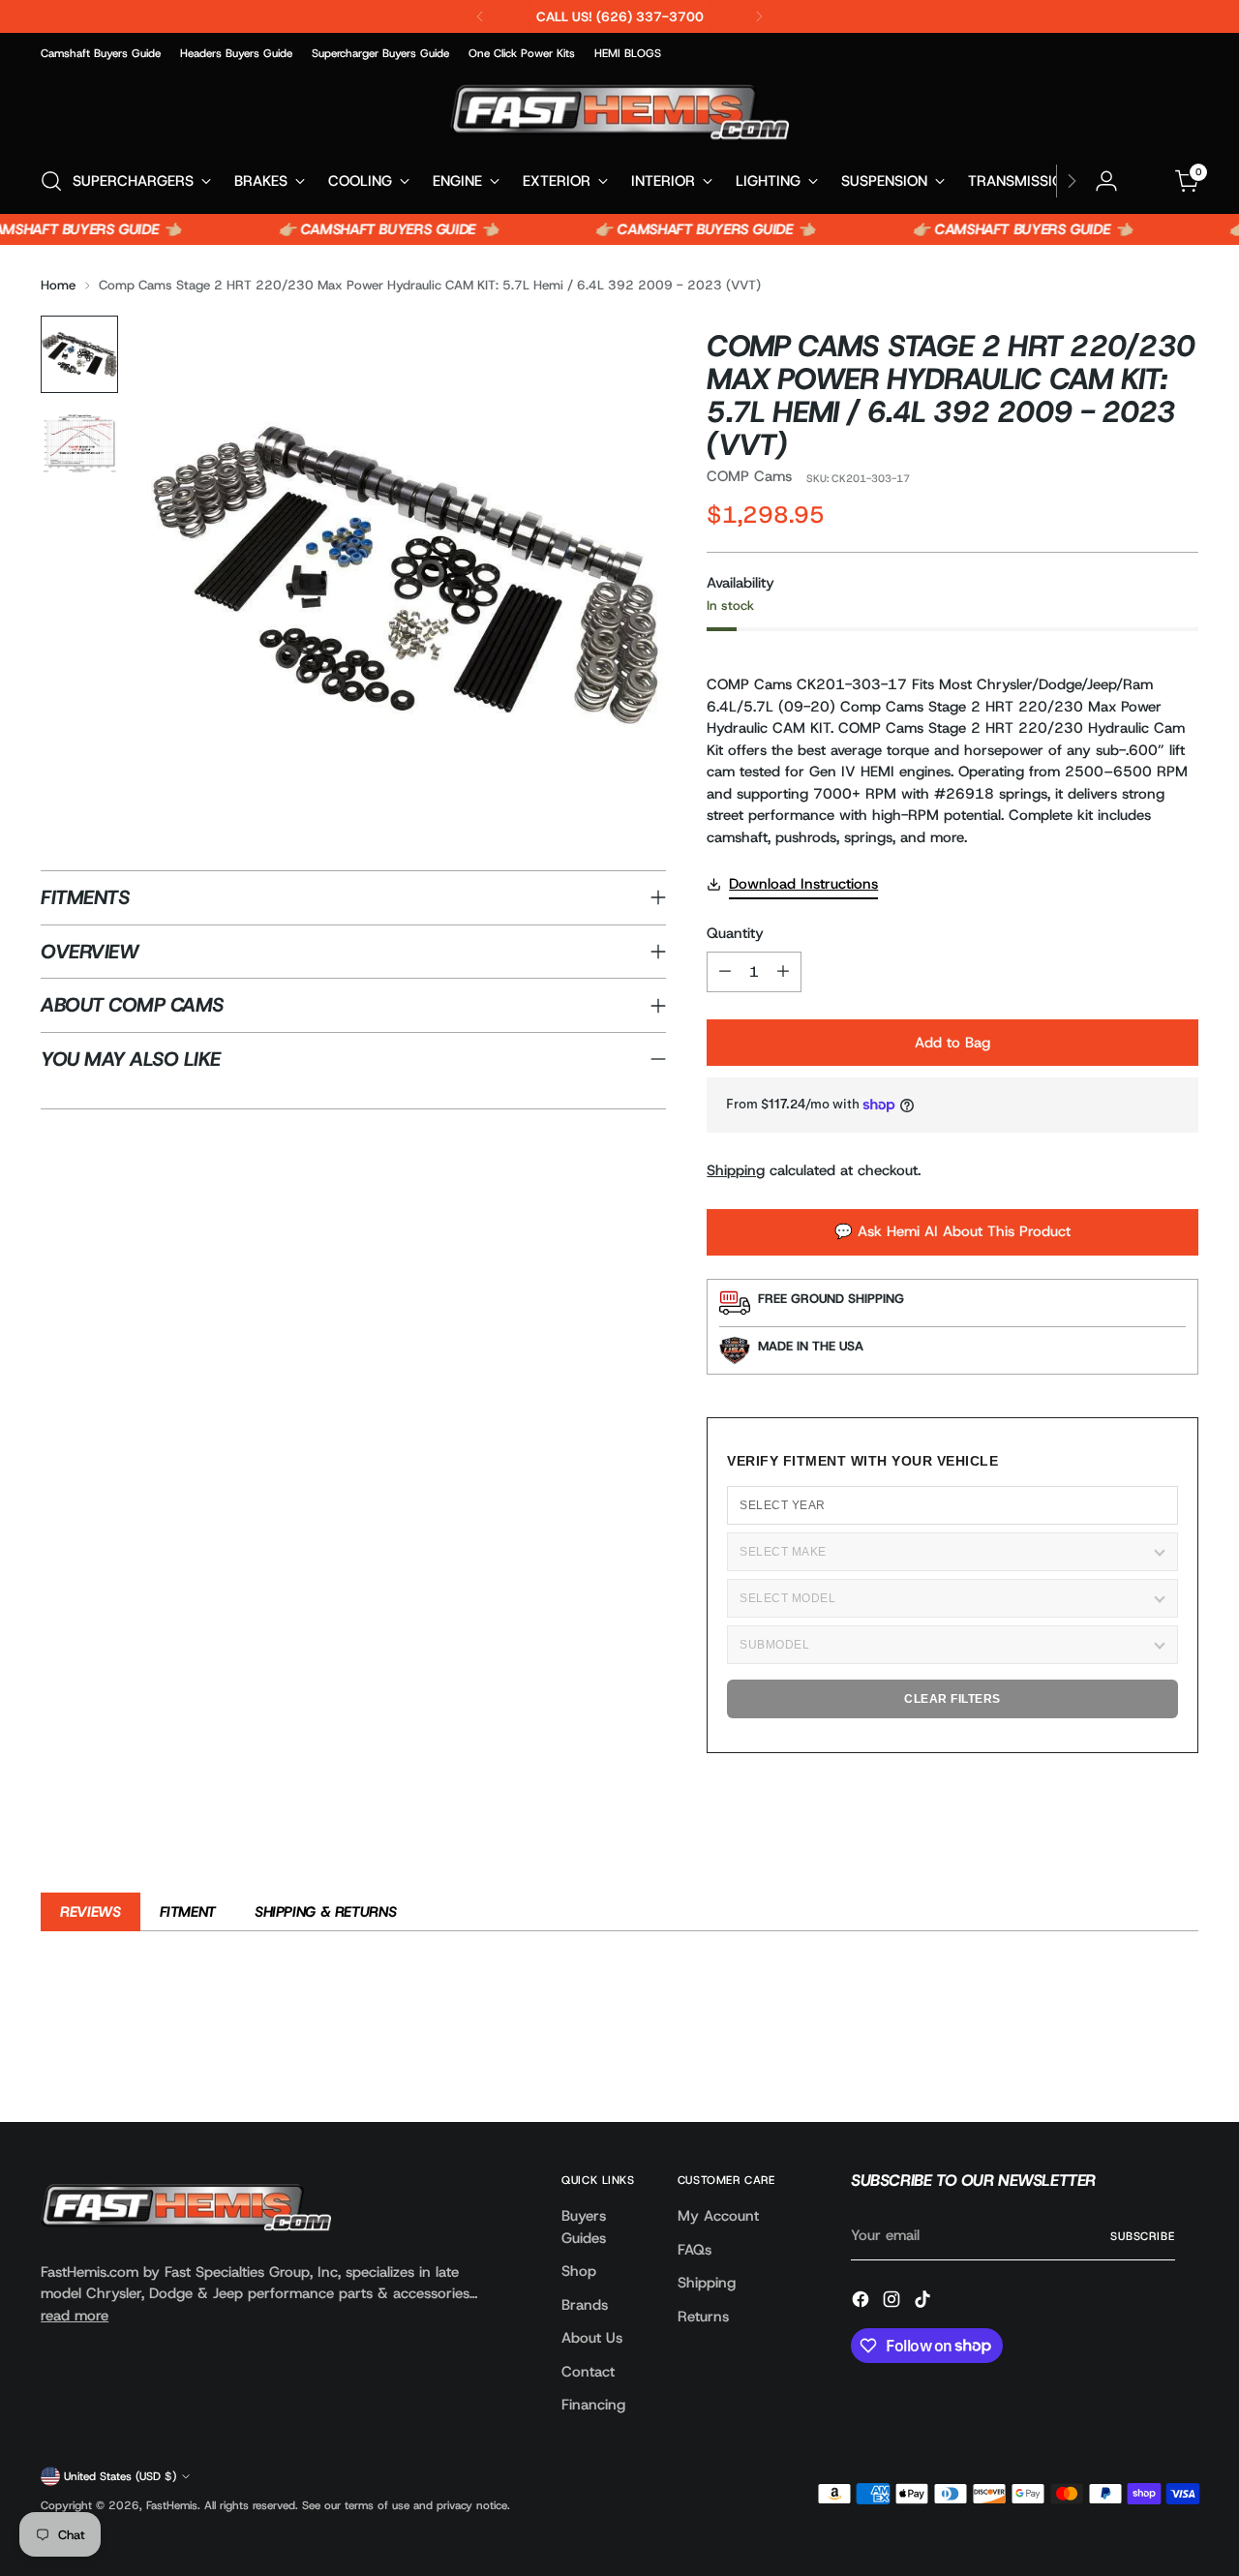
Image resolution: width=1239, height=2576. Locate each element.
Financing (593, 2405)
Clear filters (952, 1699)
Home (58, 285)
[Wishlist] (1147, 181)
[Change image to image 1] (79, 354)
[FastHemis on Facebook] (862, 2303)
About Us (592, 2338)
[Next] (759, 16)
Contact (588, 2372)
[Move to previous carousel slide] (1137, 2055)
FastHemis (172, 2505)
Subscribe (1143, 2236)
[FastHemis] (619, 112)
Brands (585, 2305)
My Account (718, 2216)
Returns (703, 2317)
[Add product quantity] (783, 972)
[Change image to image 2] (79, 443)
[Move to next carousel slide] (1182, 2054)
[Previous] (480, 16)
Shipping (736, 1170)
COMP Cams (749, 476)
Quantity (735, 933)
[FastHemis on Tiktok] (924, 2303)
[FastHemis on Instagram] (893, 2303)
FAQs (695, 2250)
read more (75, 2316)
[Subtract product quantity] (725, 972)
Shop (579, 2271)
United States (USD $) (120, 2476)
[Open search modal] (51, 181)
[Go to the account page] (1106, 181)
